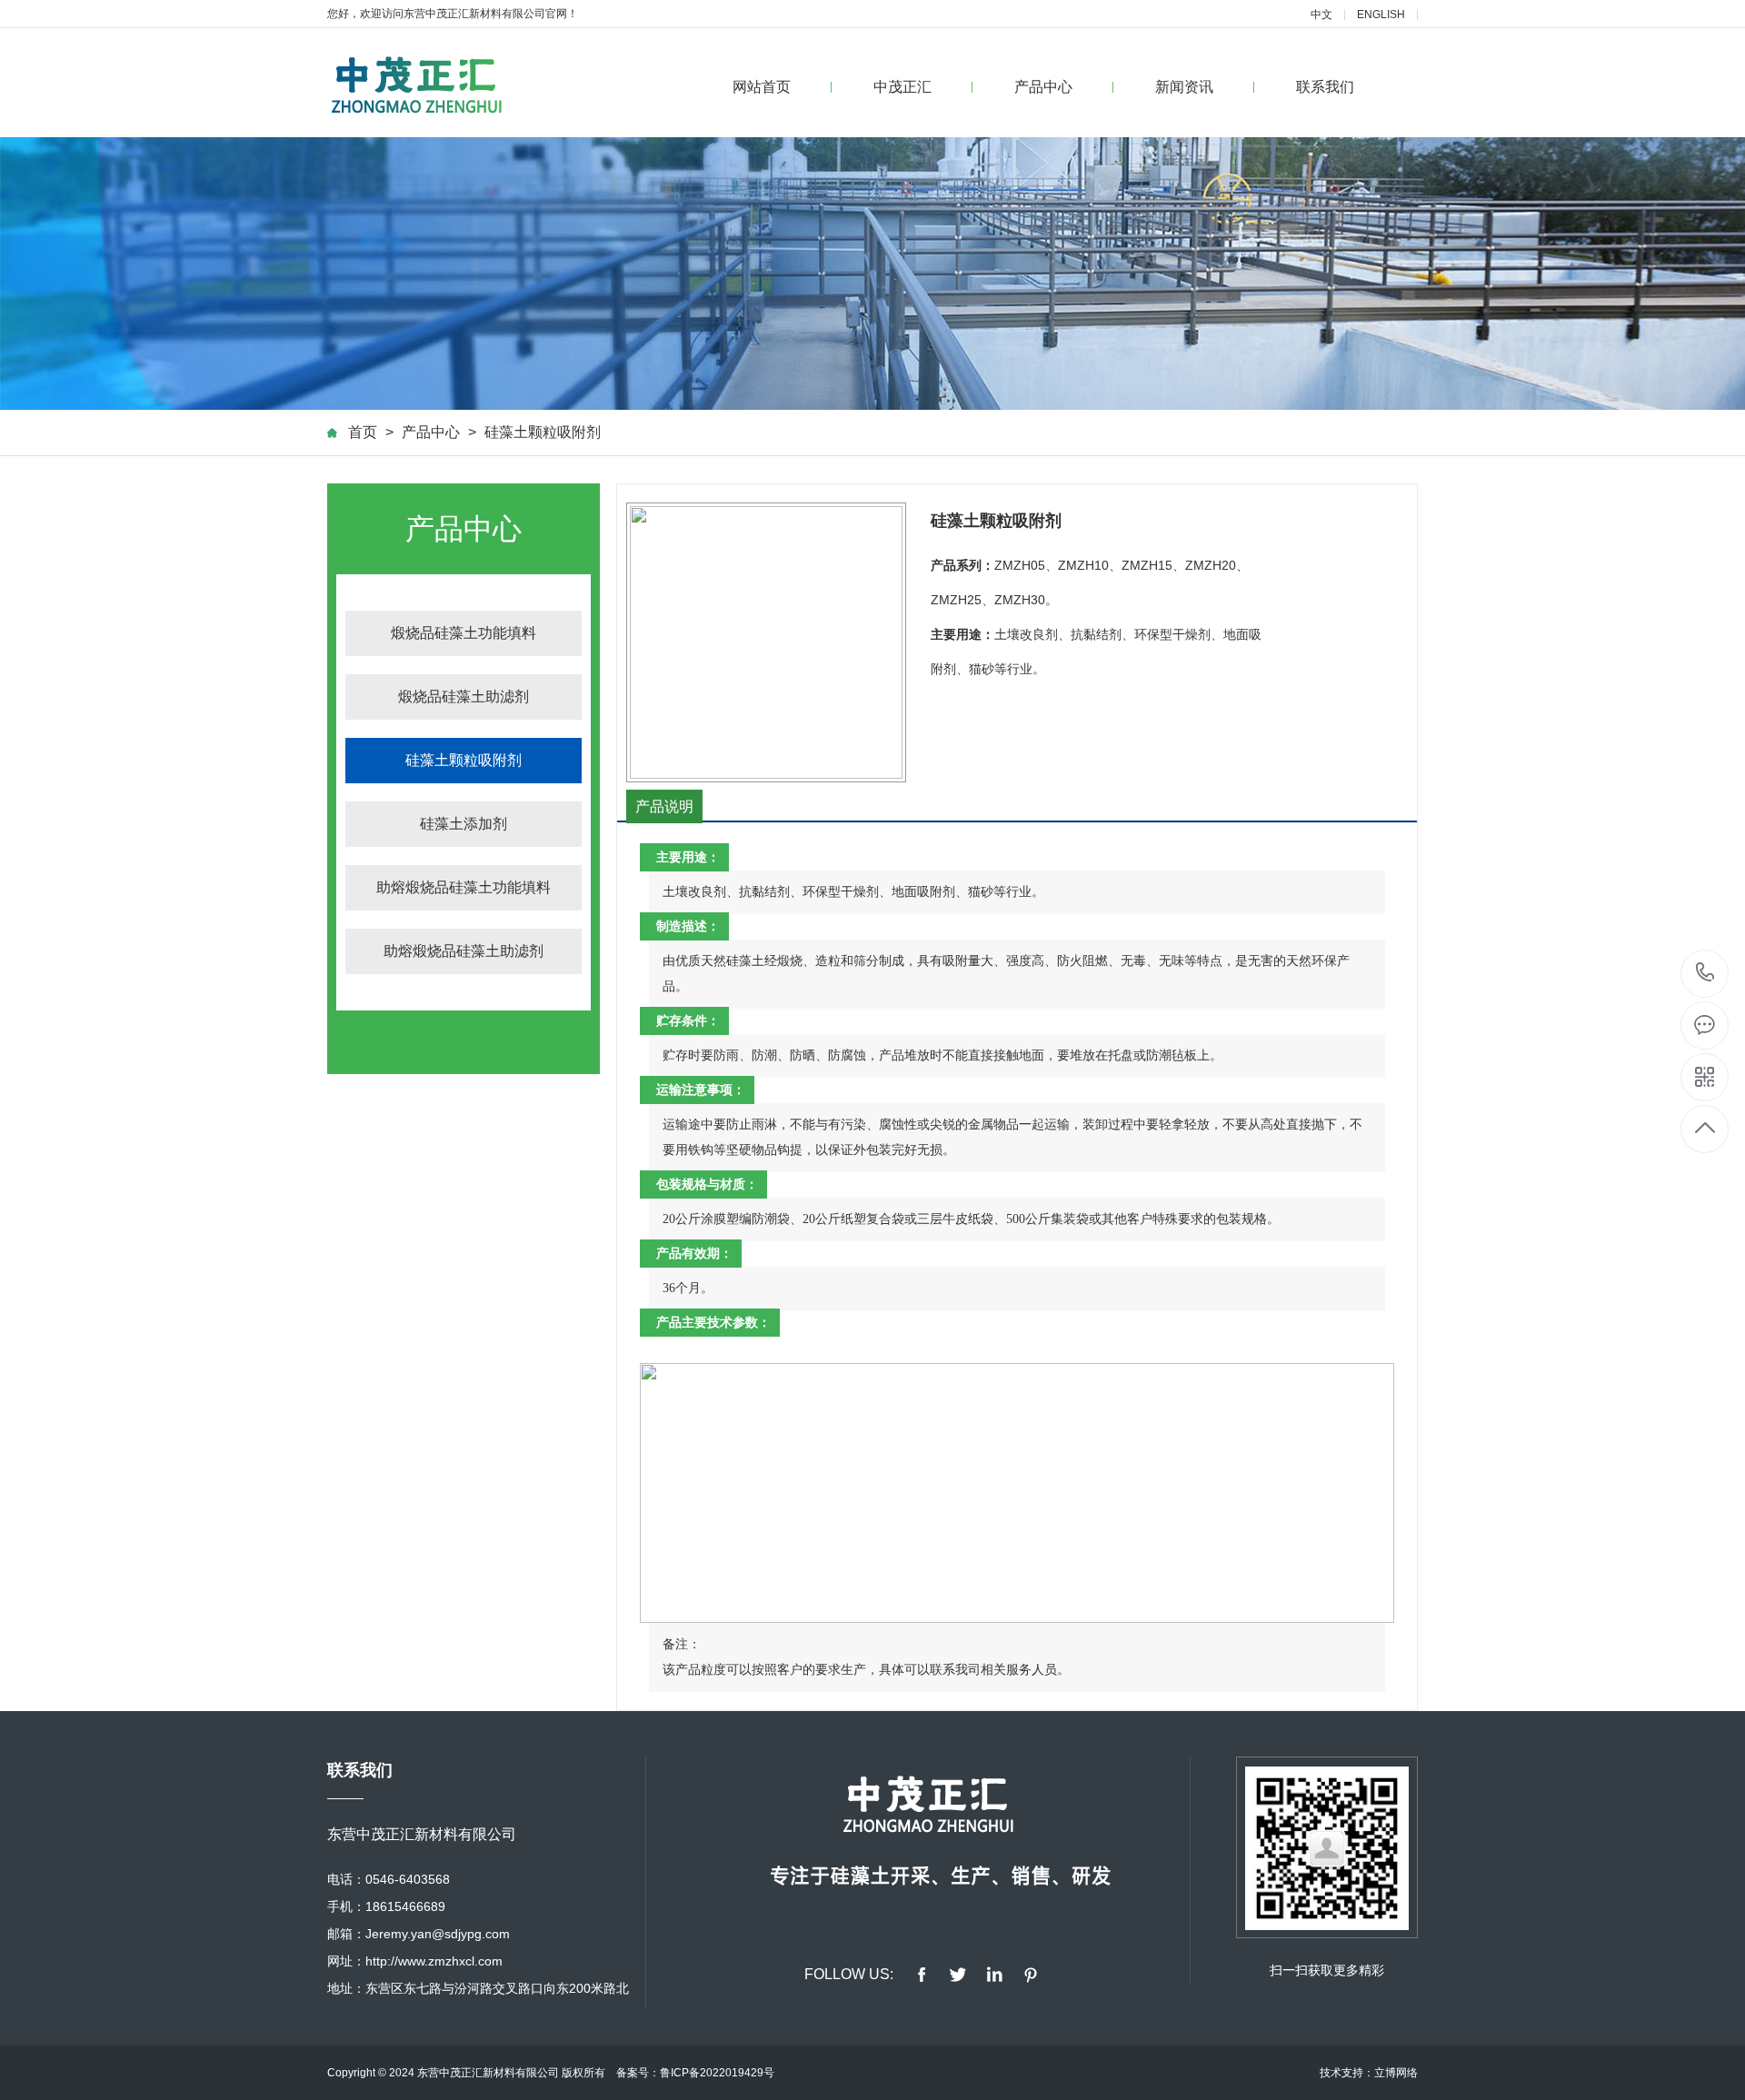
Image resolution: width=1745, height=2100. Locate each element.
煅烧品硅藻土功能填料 (464, 633)
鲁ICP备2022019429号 (717, 2073)
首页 (363, 432)
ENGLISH (1381, 15)
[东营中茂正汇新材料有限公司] (423, 83)
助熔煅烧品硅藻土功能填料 (464, 887)
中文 (1321, 15)
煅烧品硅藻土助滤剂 (464, 697)
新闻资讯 (1184, 87)
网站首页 (762, 87)
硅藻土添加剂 (464, 824)
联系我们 (1325, 87)
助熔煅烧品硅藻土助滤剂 (464, 951)
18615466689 (1705, 974)
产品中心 (1043, 87)
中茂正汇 (902, 87)
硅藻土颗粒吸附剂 (543, 432)
